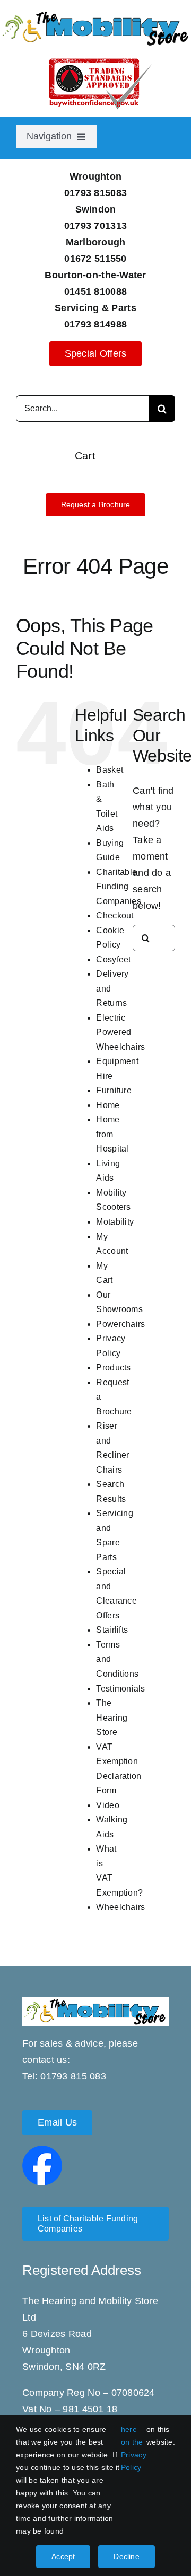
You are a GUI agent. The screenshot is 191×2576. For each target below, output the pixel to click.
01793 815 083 (73, 2076)
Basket (110, 770)
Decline (126, 2556)
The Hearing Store (112, 1718)
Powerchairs (120, 1324)
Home (108, 1105)
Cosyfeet (113, 959)
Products (113, 1367)
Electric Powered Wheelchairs (120, 1032)
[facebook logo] (42, 2150)
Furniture (114, 1090)
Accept (63, 2556)
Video (107, 1805)
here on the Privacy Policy (134, 2448)
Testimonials (120, 1689)
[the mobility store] (95, 14)
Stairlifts (112, 1630)
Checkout (115, 915)
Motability (115, 1222)
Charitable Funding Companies (118, 887)
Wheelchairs (120, 1907)
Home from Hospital (112, 1134)
